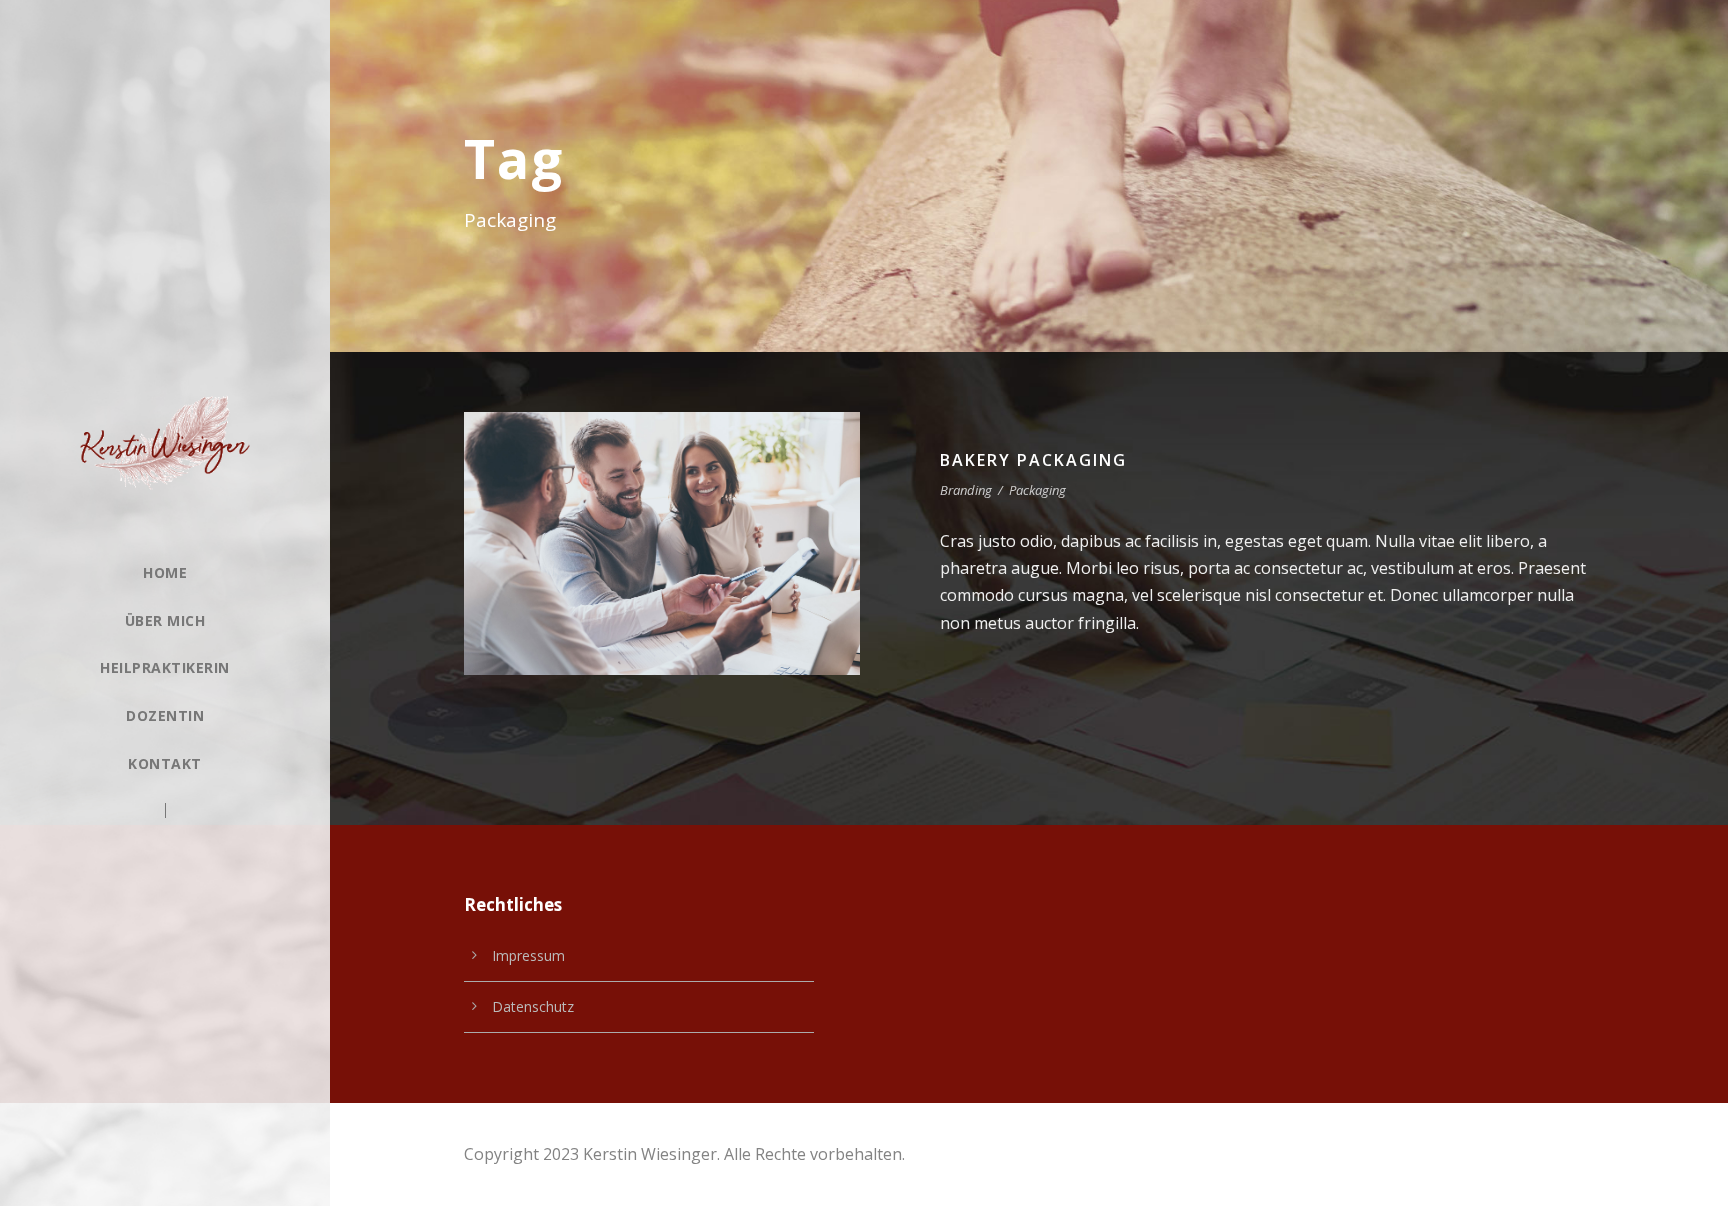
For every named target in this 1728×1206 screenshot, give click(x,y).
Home (165, 572)
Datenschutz (533, 1006)
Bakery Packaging (1033, 460)
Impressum (528, 955)
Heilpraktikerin (165, 667)
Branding (966, 490)
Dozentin (165, 715)
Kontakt (165, 763)
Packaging (1037, 490)
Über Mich (165, 620)
